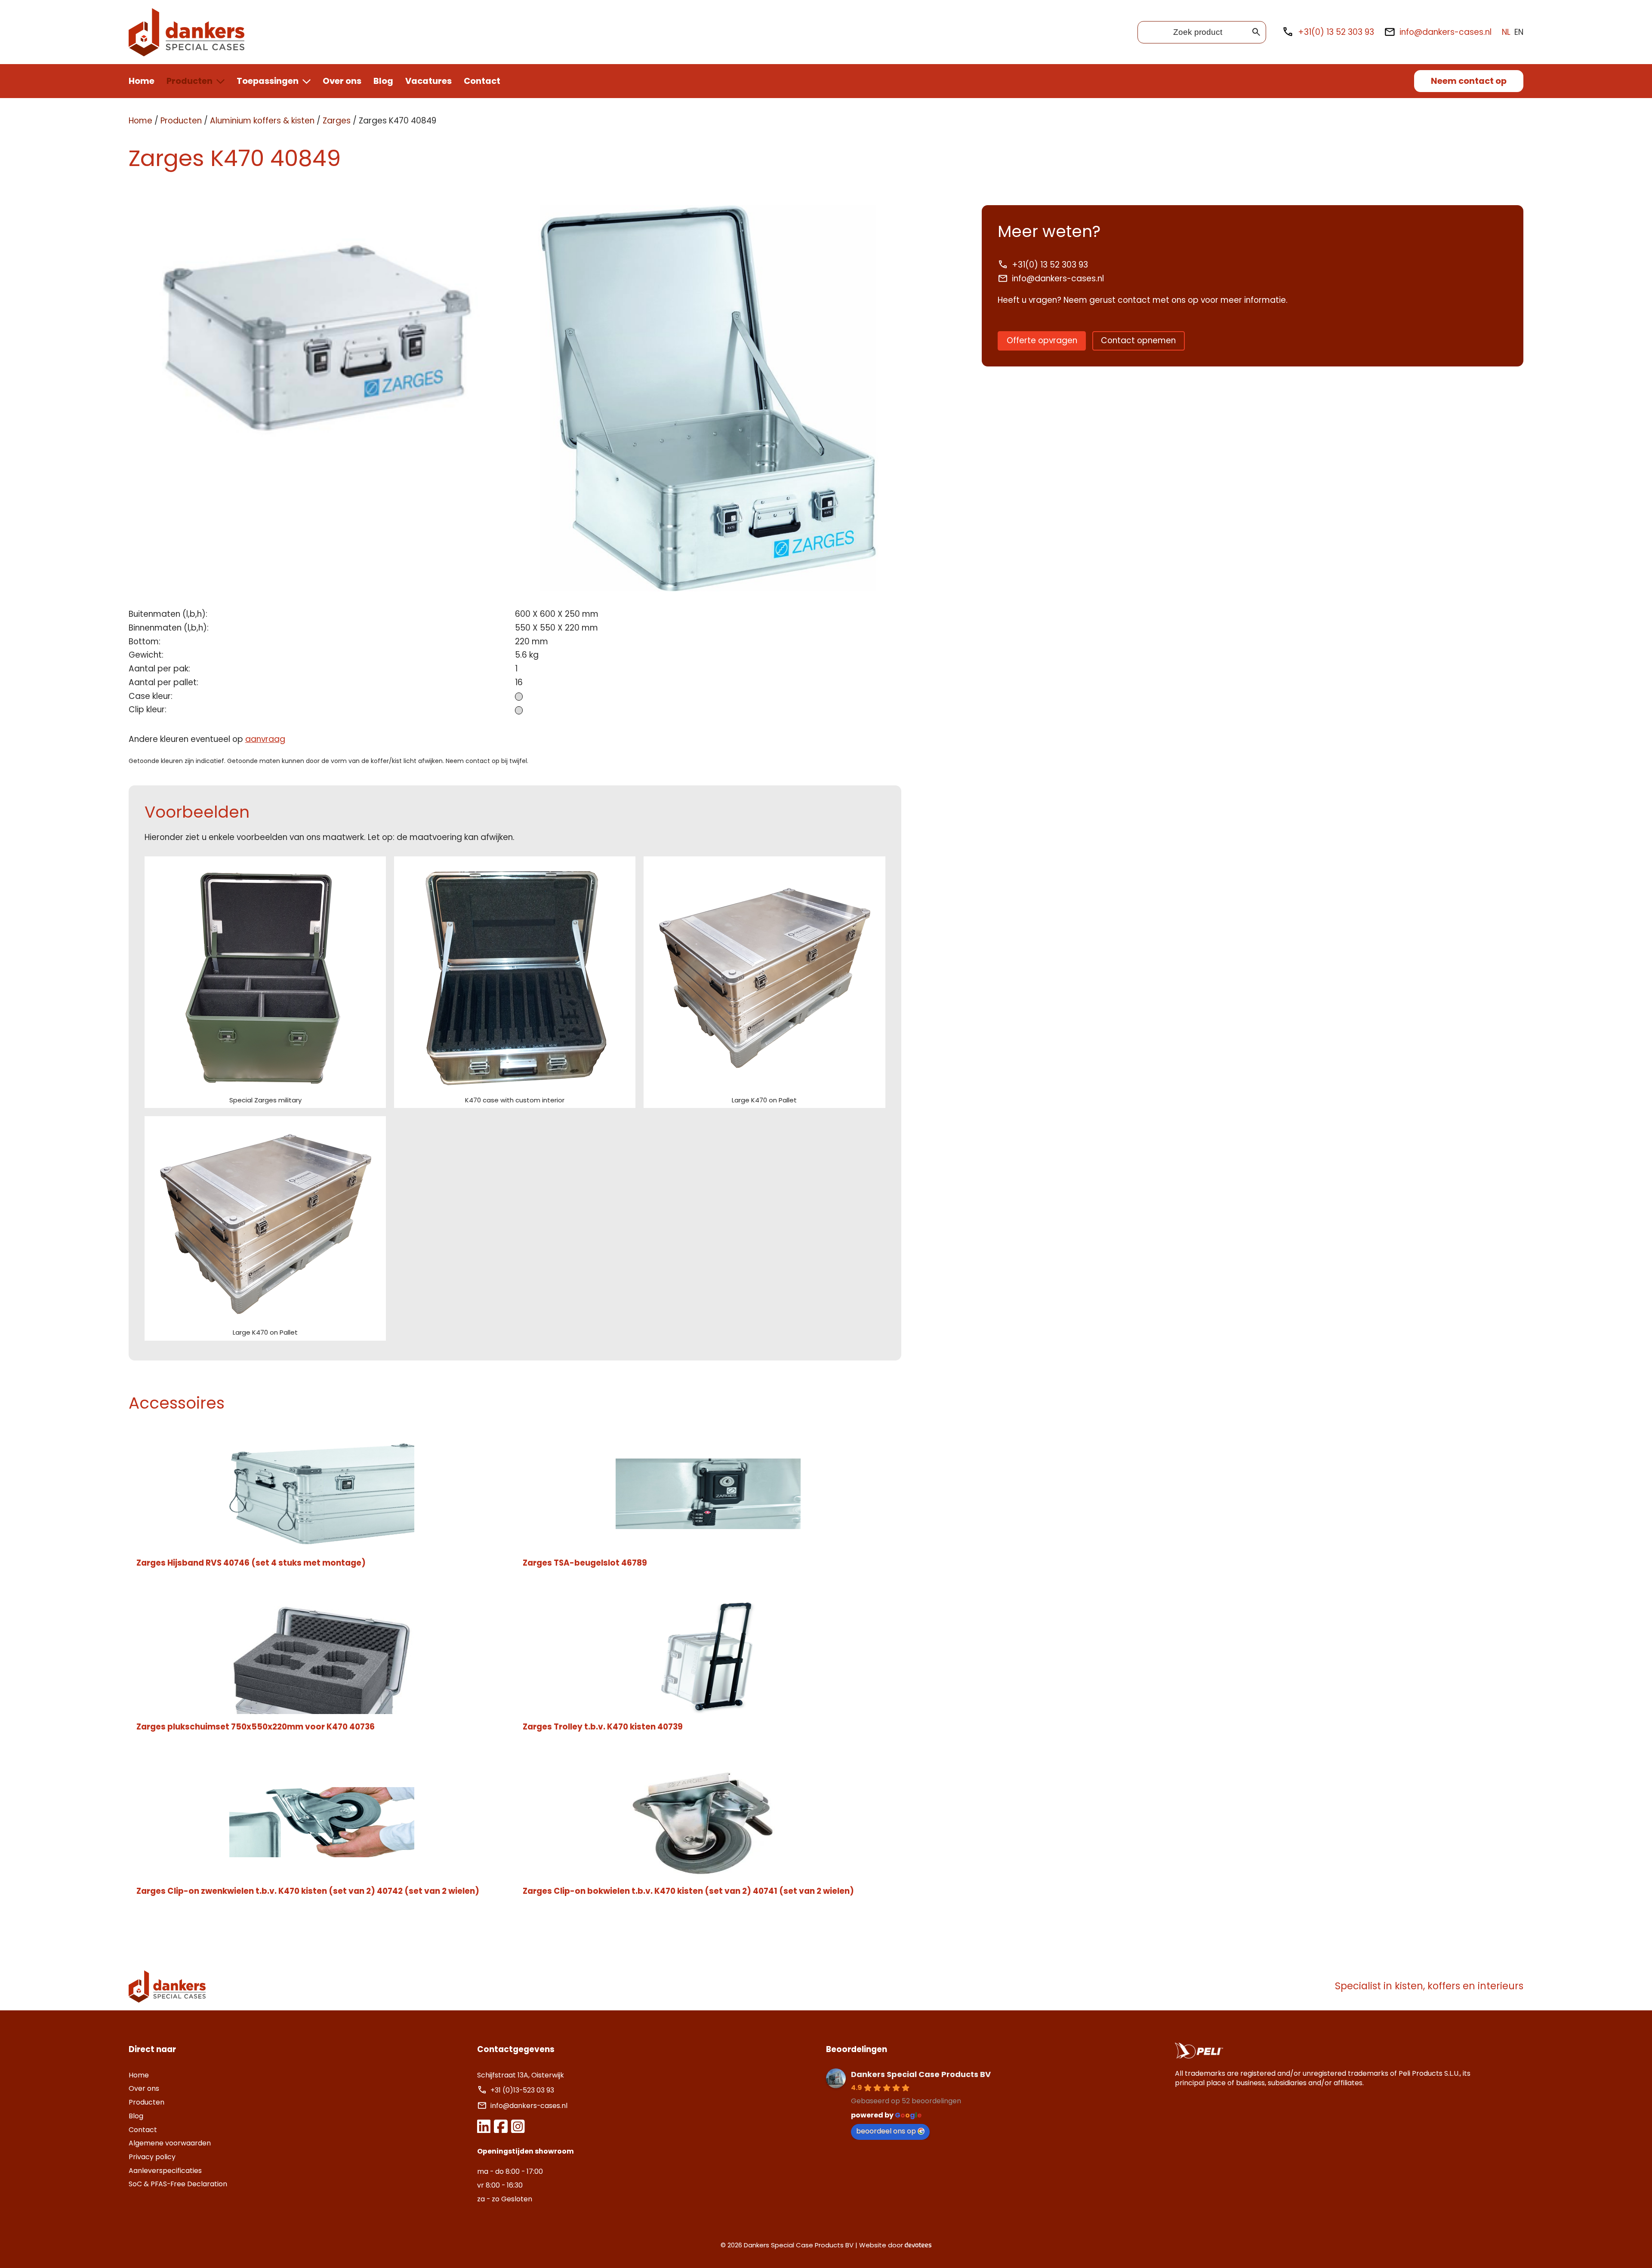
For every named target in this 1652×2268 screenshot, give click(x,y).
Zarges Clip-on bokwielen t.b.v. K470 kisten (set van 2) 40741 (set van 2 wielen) (688, 1891)
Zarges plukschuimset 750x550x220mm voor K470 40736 (256, 1727)
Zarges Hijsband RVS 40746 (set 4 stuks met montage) (251, 1563)
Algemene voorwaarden (170, 2143)
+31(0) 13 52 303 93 (1336, 32)
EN (1519, 32)
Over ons (342, 81)
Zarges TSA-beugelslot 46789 (585, 1563)
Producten (190, 81)
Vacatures (428, 81)
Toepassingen (268, 81)
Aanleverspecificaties (165, 2171)
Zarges (337, 121)
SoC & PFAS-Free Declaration (178, 2184)
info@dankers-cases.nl (1445, 32)
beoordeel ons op (886, 2131)
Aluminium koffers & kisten (262, 121)
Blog (383, 81)
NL (1506, 32)
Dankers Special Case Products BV (921, 2074)
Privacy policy (152, 2157)
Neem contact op (1469, 81)
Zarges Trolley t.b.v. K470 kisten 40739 (603, 1727)
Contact (482, 81)
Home (142, 81)
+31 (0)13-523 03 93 (523, 2090)
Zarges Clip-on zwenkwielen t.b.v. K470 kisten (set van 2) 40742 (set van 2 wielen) (308, 1891)
